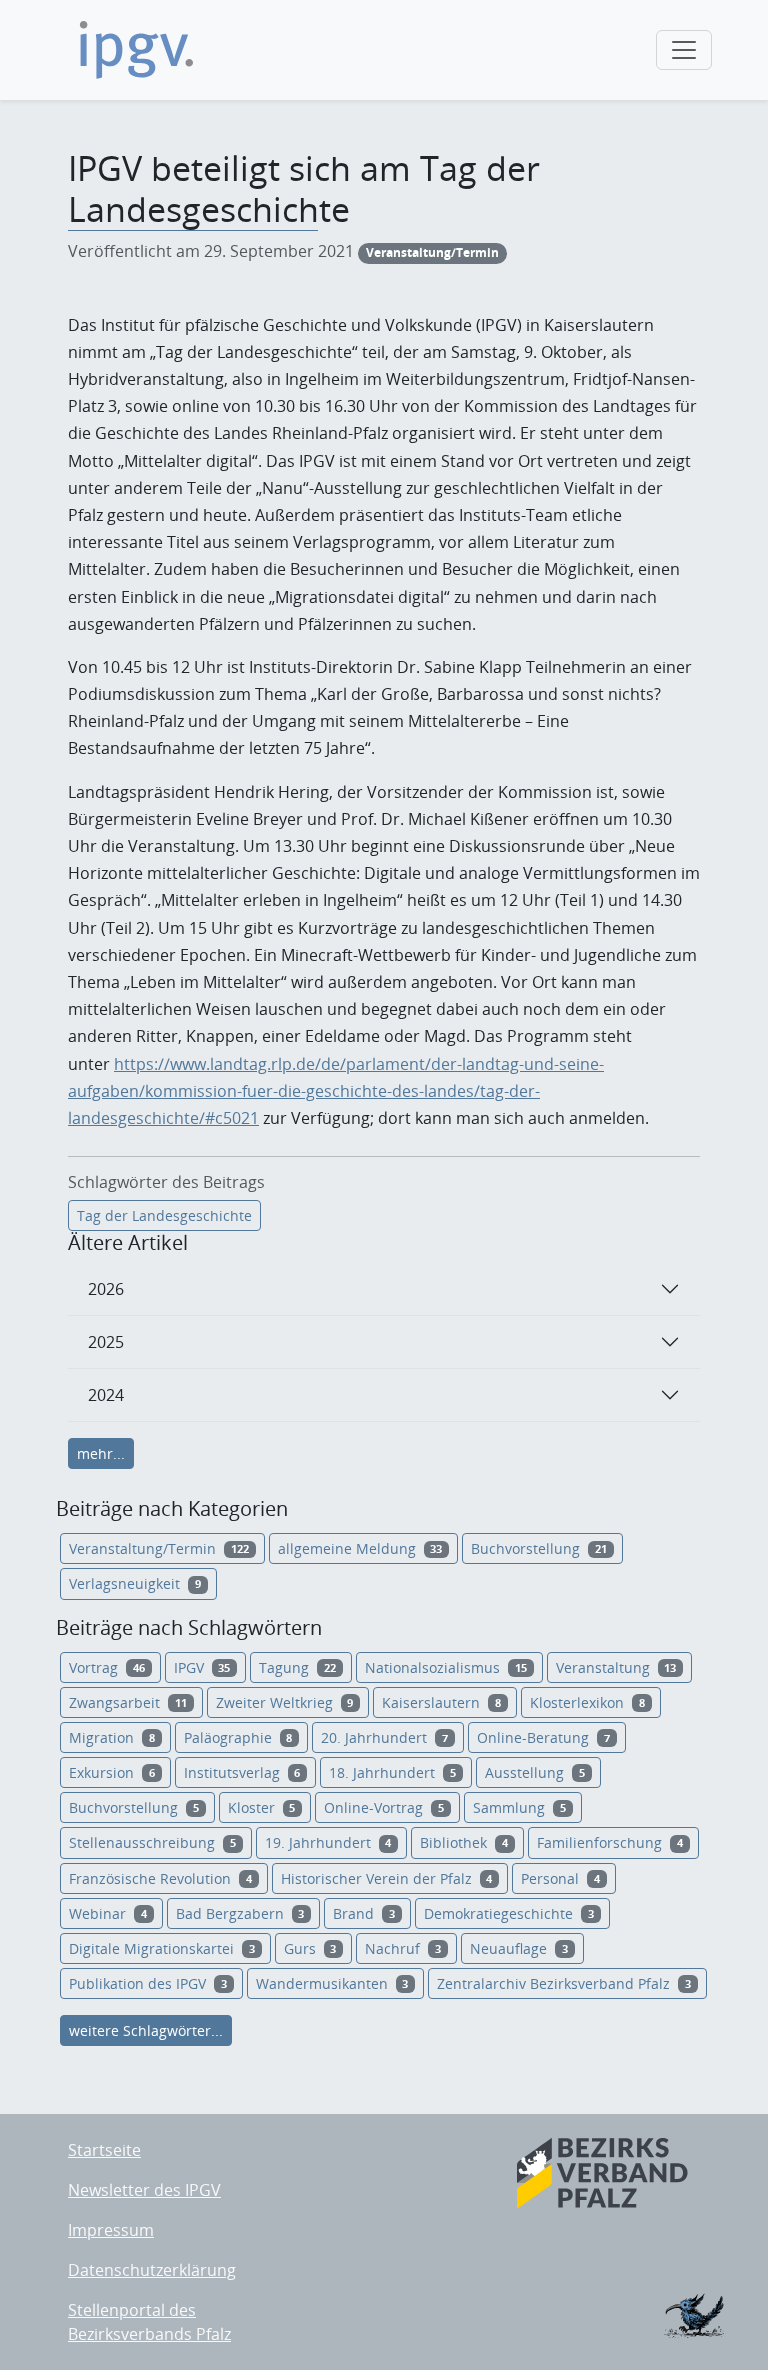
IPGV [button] (202, 1667)
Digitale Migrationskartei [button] (162, 1948)
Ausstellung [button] (535, 1772)
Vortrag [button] (107, 1667)
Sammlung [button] (519, 1807)
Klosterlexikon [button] (587, 1702)
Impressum (111, 2230)
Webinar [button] (108, 1913)
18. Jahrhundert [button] (392, 1772)
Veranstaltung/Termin (432, 252)
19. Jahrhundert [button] (328, 1842)
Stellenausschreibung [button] (152, 1842)
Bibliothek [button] (464, 1842)
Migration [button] (112, 1737)
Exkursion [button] (112, 1772)
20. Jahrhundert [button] (384, 1737)
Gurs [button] (310, 1948)
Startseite (104, 2150)
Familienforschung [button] (610, 1842)
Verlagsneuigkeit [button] (135, 1583)
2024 (106, 1395)
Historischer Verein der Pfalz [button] (387, 1878)
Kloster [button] (262, 1807)
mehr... (101, 1453)
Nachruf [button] (403, 1948)
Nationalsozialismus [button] (446, 1667)
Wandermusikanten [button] (332, 1983)
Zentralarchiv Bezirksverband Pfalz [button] (564, 1983)
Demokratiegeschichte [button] (509, 1913)
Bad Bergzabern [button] (240, 1913)
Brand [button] (364, 1913)
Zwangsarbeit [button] (128, 1702)
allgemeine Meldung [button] (360, 1548)
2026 (106, 1289)
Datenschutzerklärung (152, 2270)
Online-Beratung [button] (543, 1737)
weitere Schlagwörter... (146, 2030)
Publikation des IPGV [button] (148, 1983)
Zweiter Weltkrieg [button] (285, 1702)
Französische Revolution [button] (160, 1878)
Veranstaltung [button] (616, 1667)
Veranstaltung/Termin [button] (159, 1548)
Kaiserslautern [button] (441, 1702)
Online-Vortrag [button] (384, 1807)
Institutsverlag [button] (242, 1772)
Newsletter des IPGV (144, 2190)
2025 (106, 1342)
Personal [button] (560, 1878)
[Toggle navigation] (684, 50)
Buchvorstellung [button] (539, 1548)
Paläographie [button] (238, 1737)
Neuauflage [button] (519, 1948)
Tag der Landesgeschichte (164, 1215)
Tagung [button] (297, 1667)
